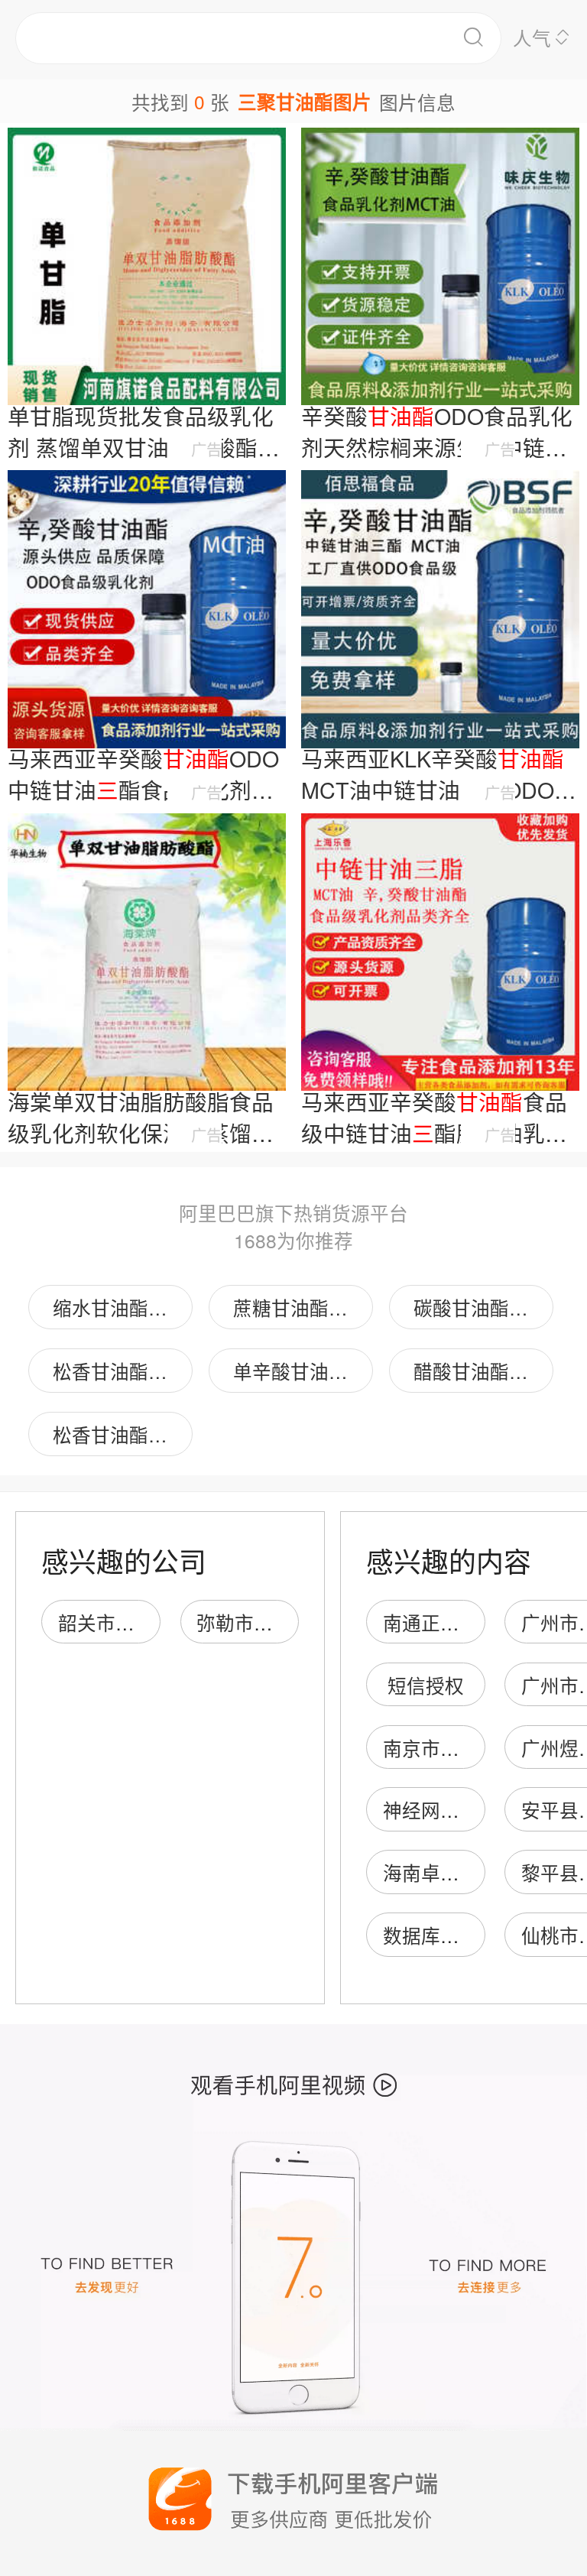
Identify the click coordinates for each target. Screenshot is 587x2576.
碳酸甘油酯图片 (480, 1307)
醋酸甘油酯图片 (480, 1371)
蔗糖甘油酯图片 (300, 1307)
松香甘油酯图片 (120, 1371)
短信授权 (426, 1685)
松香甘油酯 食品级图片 (123, 1434)
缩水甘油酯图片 (120, 1307)
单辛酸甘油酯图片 (303, 1371)
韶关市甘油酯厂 (125, 1622)
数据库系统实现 (450, 1935)
